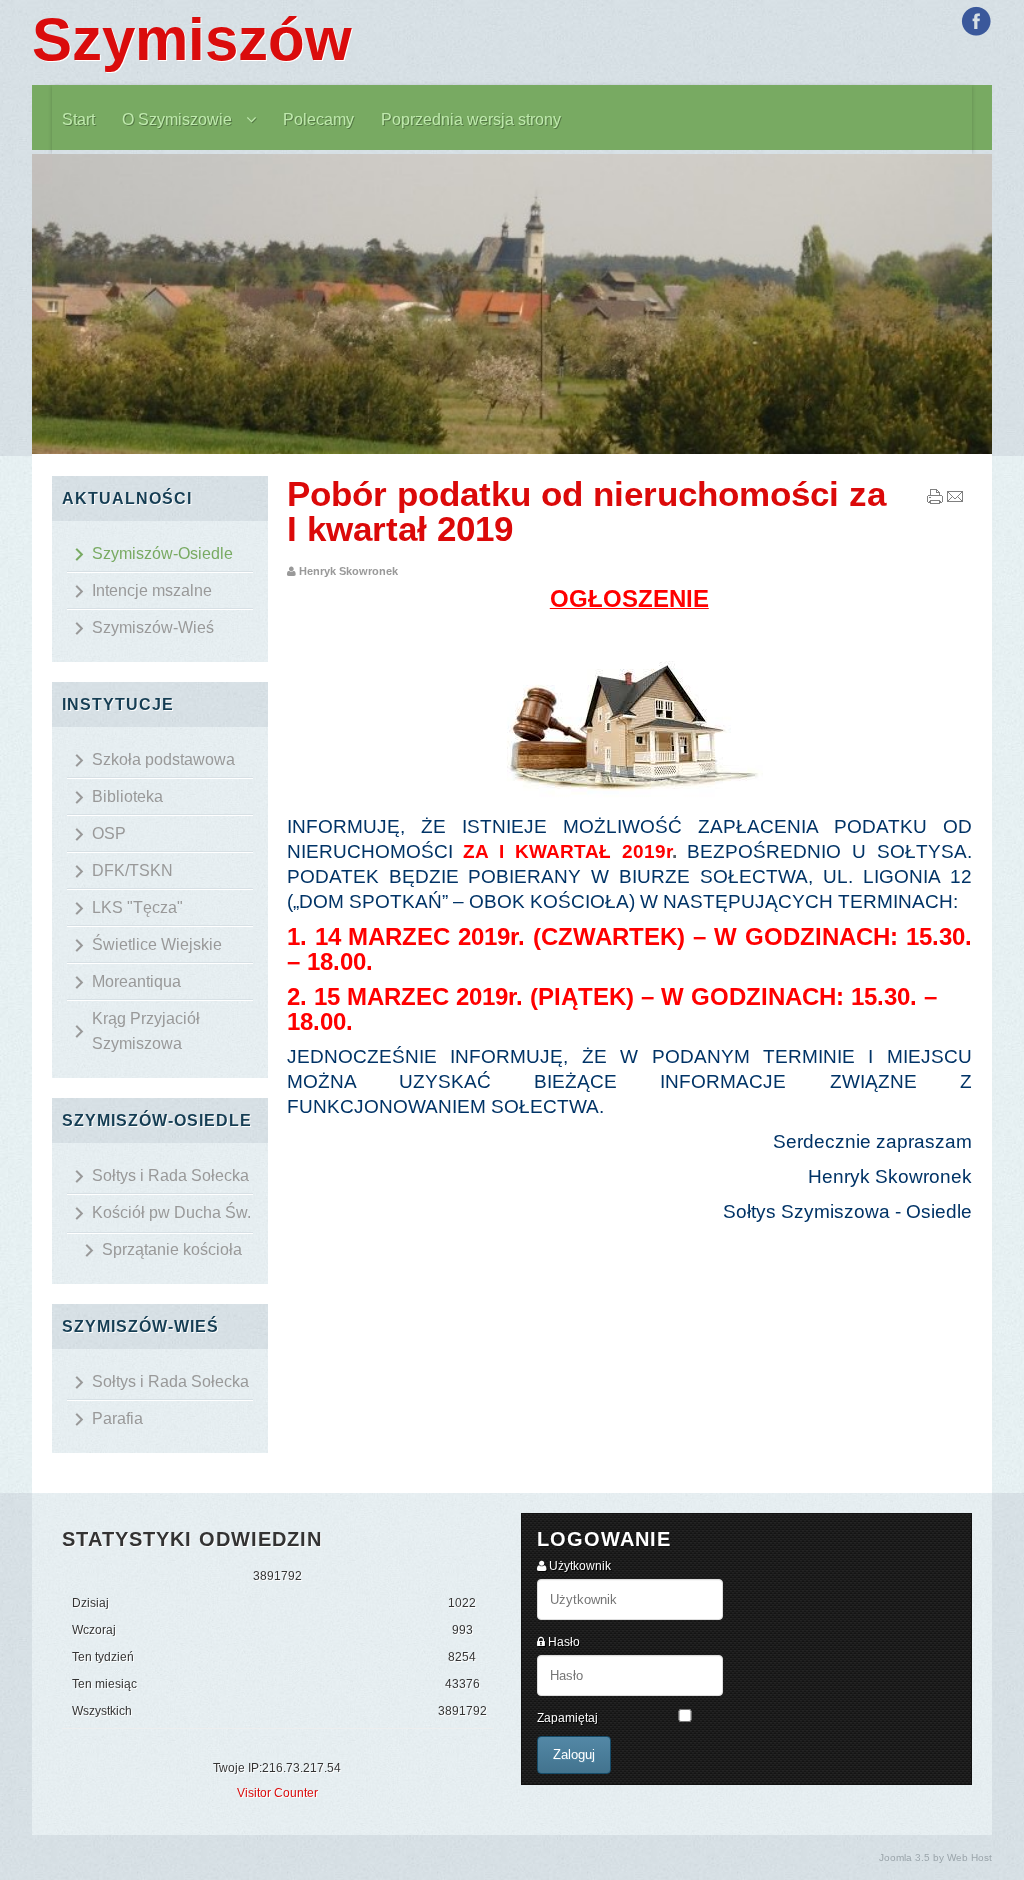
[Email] (955, 501)
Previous (22, 305)
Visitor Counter (277, 1793)
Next (1002, 305)
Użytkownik (580, 1566)
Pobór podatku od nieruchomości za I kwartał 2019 (586, 511)
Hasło (564, 1642)
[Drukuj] (935, 501)
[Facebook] (976, 21)
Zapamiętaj (567, 1718)
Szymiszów (192, 39)
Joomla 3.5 (904, 1857)
